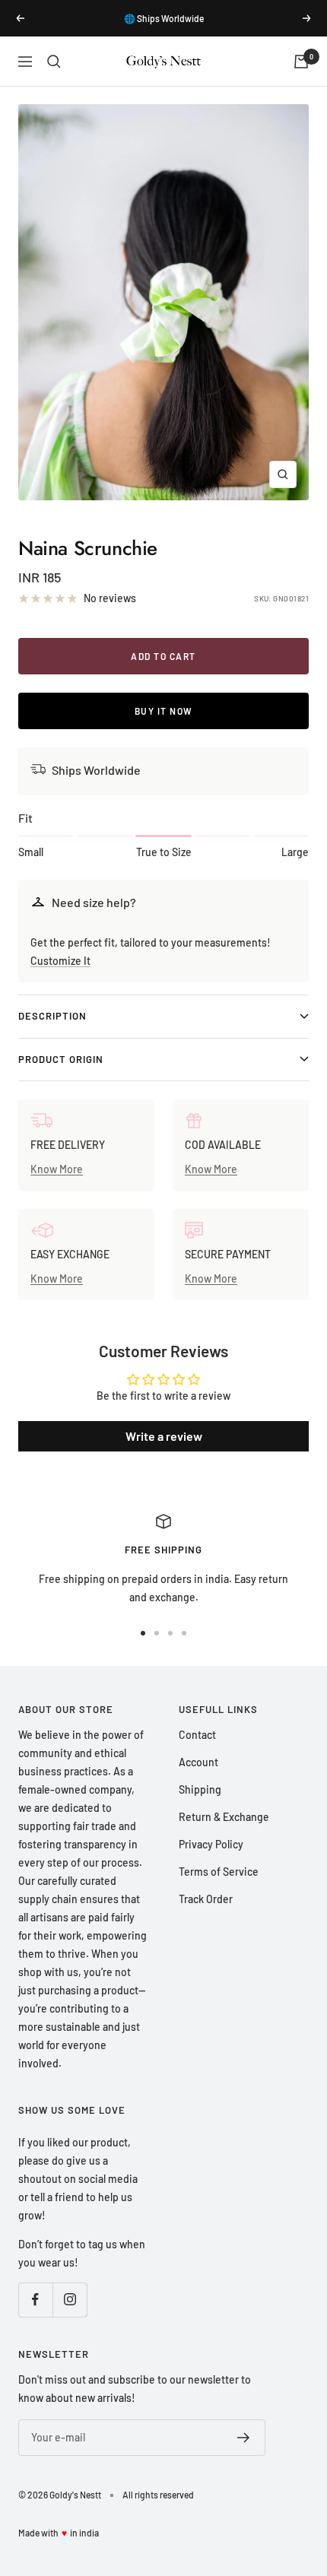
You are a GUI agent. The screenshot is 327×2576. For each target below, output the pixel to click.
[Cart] (301, 62)
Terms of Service (219, 1872)
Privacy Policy (211, 1844)
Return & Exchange (224, 1817)
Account (198, 1762)
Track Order (206, 1899)
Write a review (164, 1436)
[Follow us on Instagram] (70, 2300)
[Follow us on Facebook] (35, 2300)
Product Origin (61, 1059)
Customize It (60, 961)
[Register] (244, 2438)
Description (52, 1016)
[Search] (54, 62)
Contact (197, 1735)
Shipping (200, 1789)
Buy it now (164, 711)
